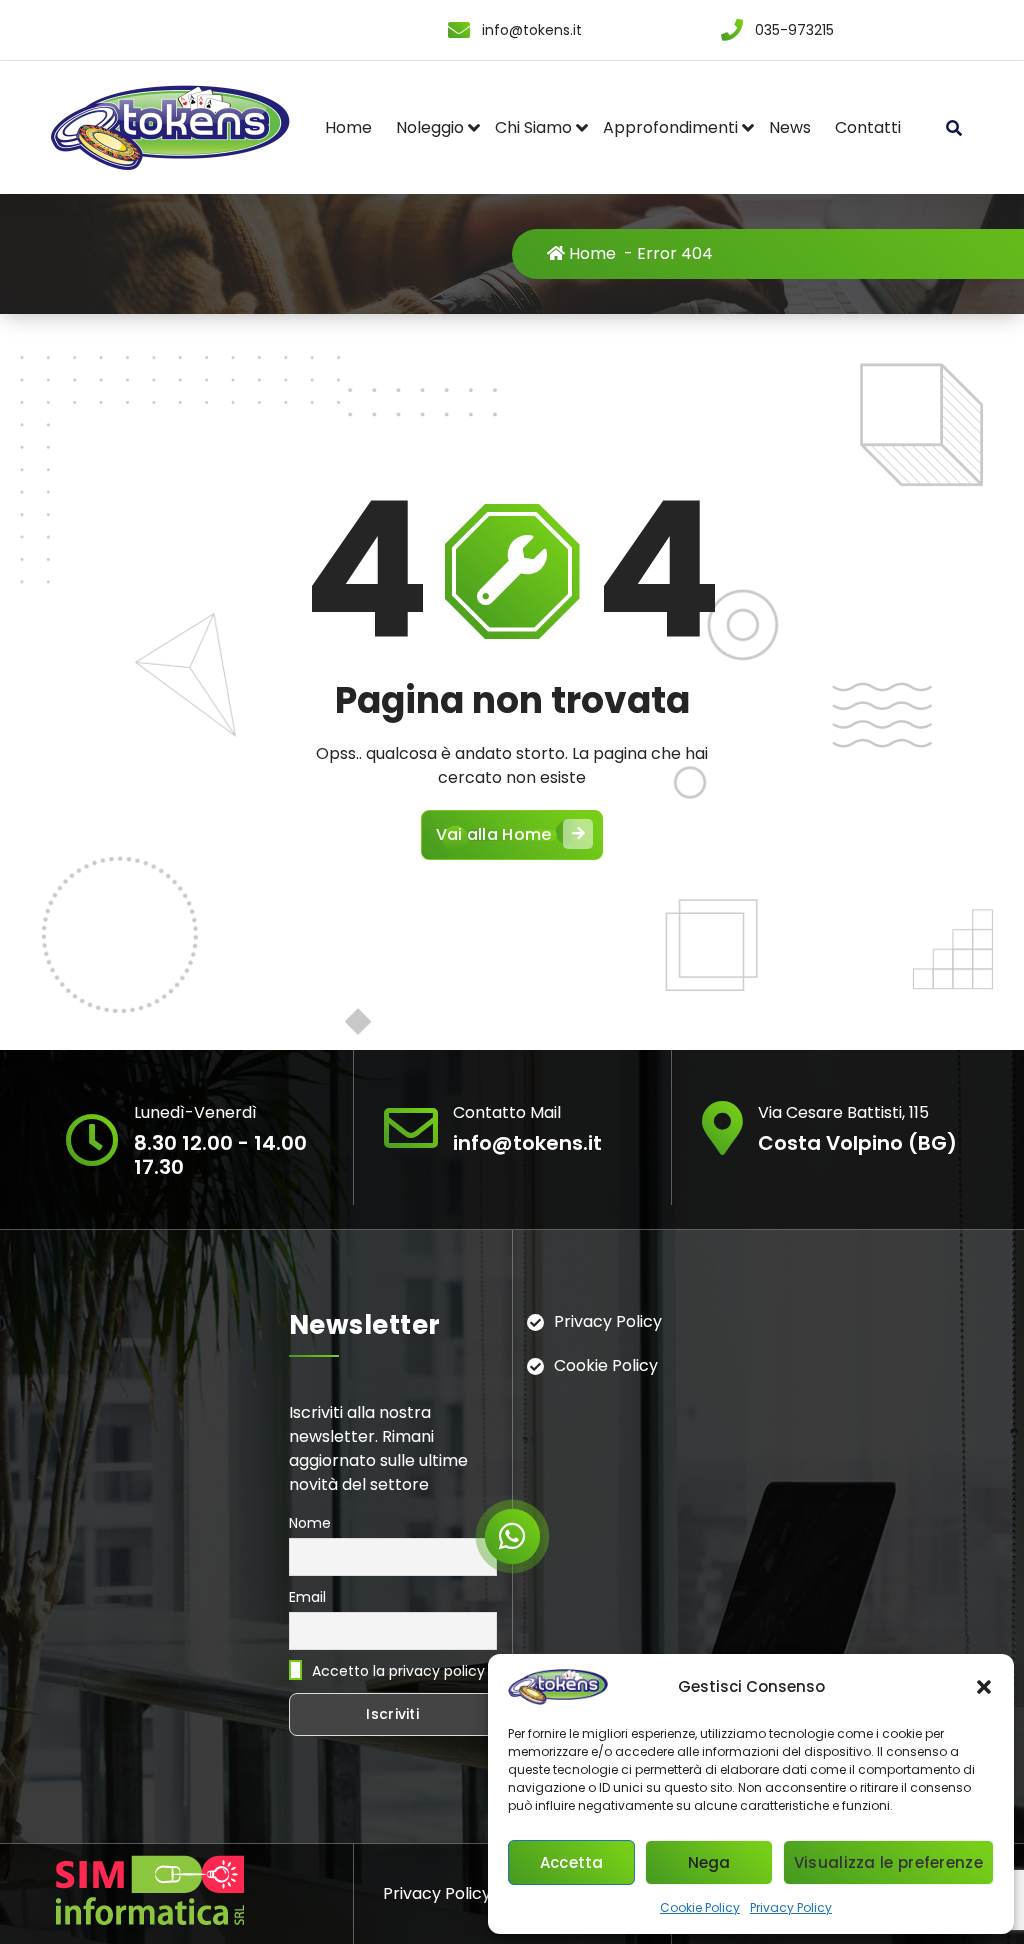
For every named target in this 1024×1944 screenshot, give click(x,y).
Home (348, 127)
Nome (310, 1523)
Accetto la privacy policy (396, 1671)
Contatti (868, 127)
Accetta (572, 1862)
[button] (984, 1687)
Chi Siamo (533, 127)
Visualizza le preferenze (888, 1862)
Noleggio (430, 127)
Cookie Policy (700, 1907)
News (790, 127)
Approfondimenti (670, 127)
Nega (709, 1862)
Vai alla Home (494, 834)
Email (307, 1597)
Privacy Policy (791, 1907)
